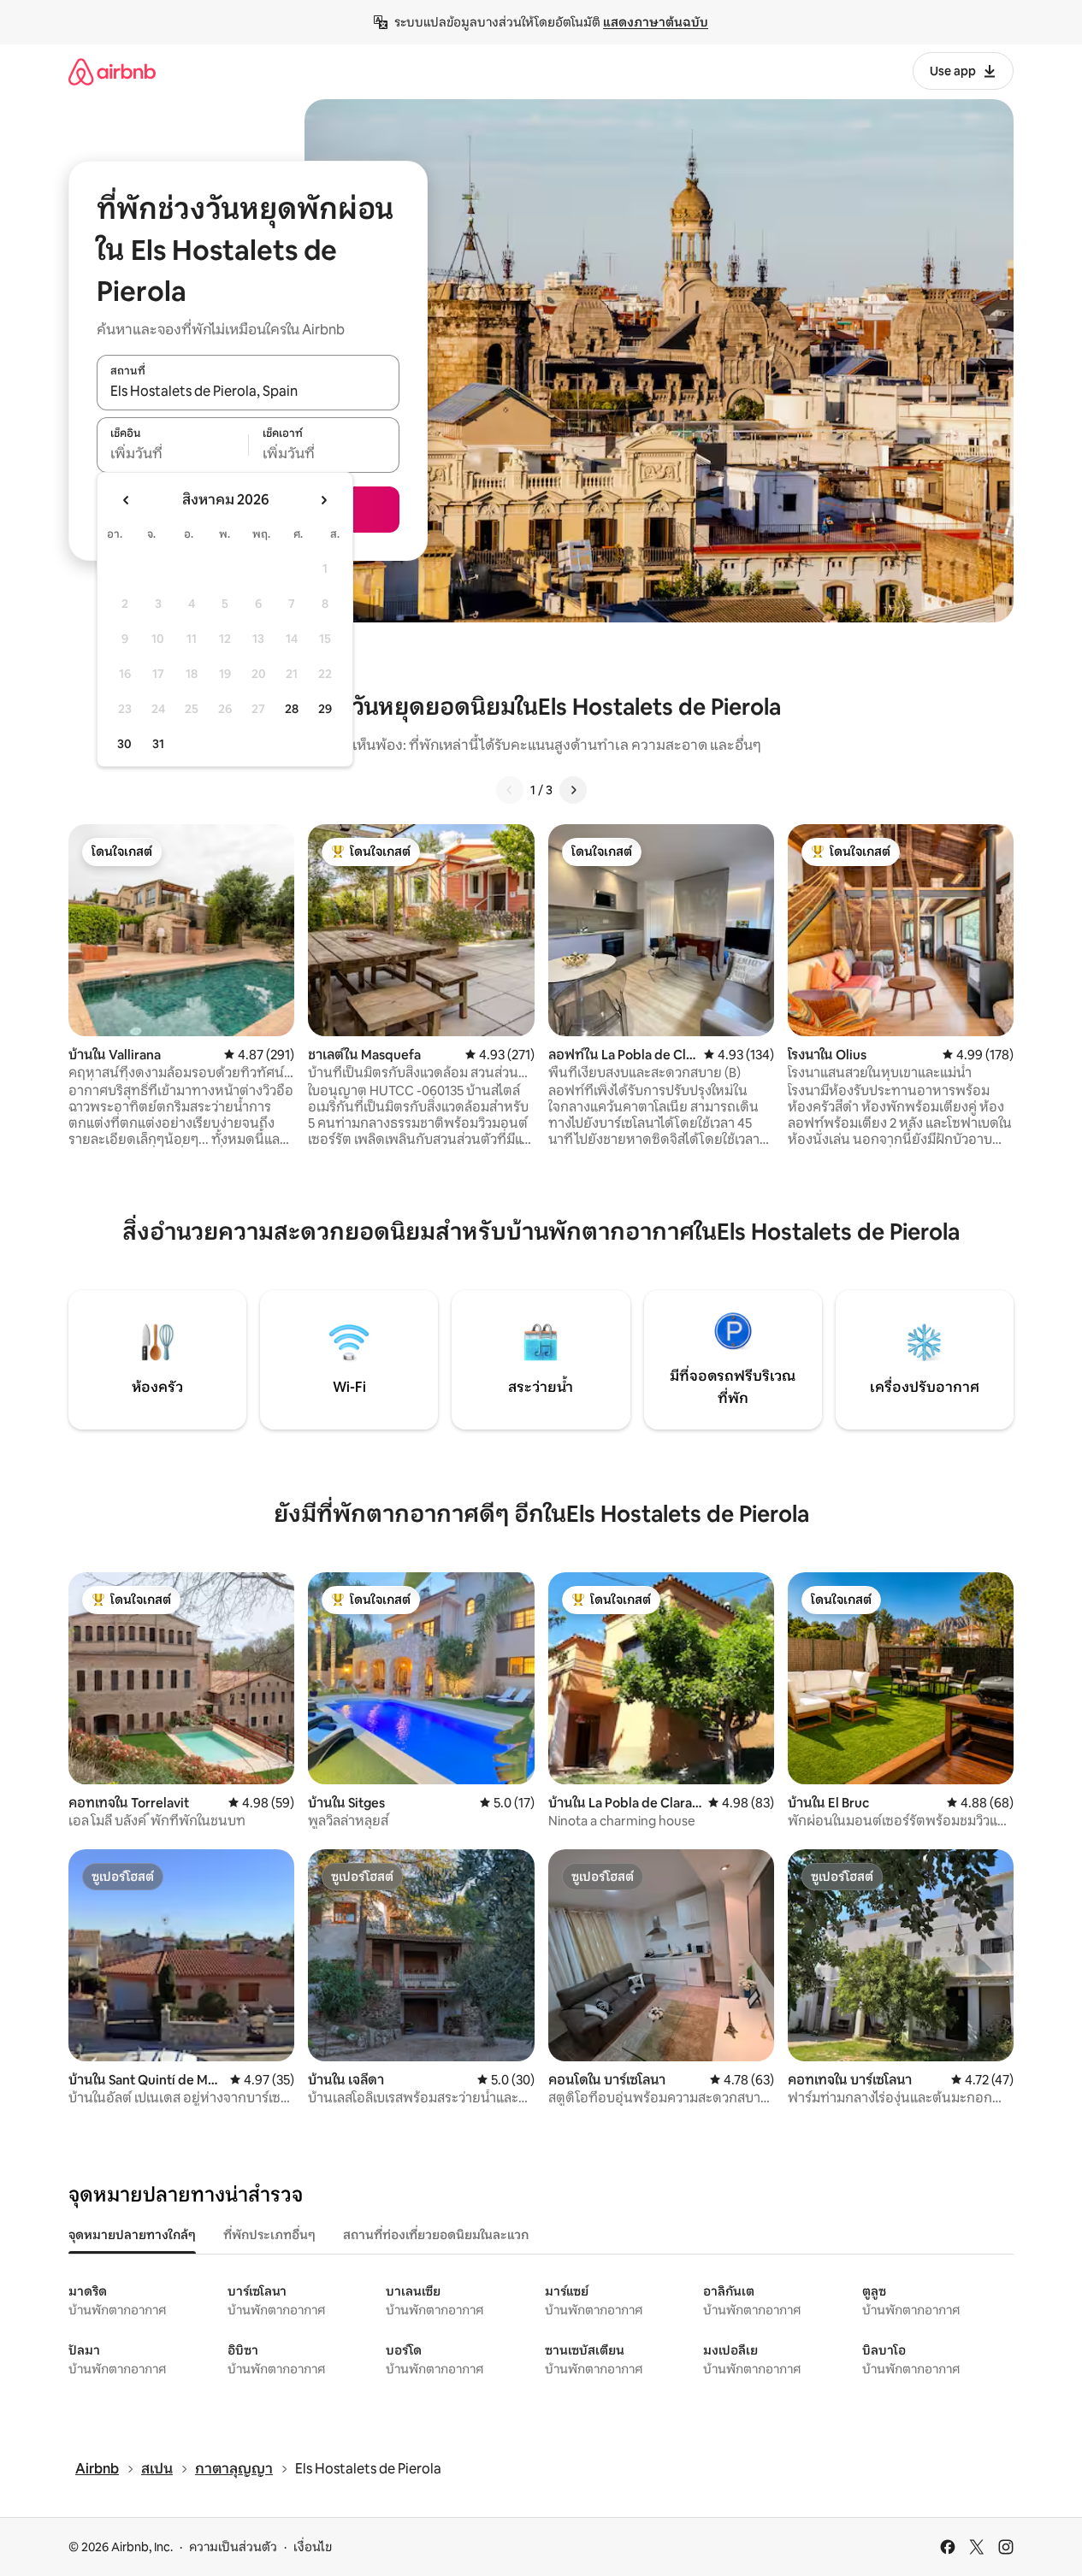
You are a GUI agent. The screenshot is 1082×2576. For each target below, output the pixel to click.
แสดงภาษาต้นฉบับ (656, 22)
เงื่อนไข (313, 2547)
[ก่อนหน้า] (510, 790)
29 (325, 709)
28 (292, 709)
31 (158, 744)
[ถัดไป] (573, 790)
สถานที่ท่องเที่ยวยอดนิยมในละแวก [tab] (436, 2235)
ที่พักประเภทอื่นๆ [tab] (269, 2235)
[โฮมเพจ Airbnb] (112, 71)
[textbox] (172, 454)
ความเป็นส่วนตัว (233, 2547)
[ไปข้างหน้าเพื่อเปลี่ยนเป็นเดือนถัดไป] (323, 500)
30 (124, 744)
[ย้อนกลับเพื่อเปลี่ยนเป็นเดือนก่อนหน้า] (127, 500)
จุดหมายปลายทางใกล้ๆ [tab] (132, 2235)
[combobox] (248, 392)
